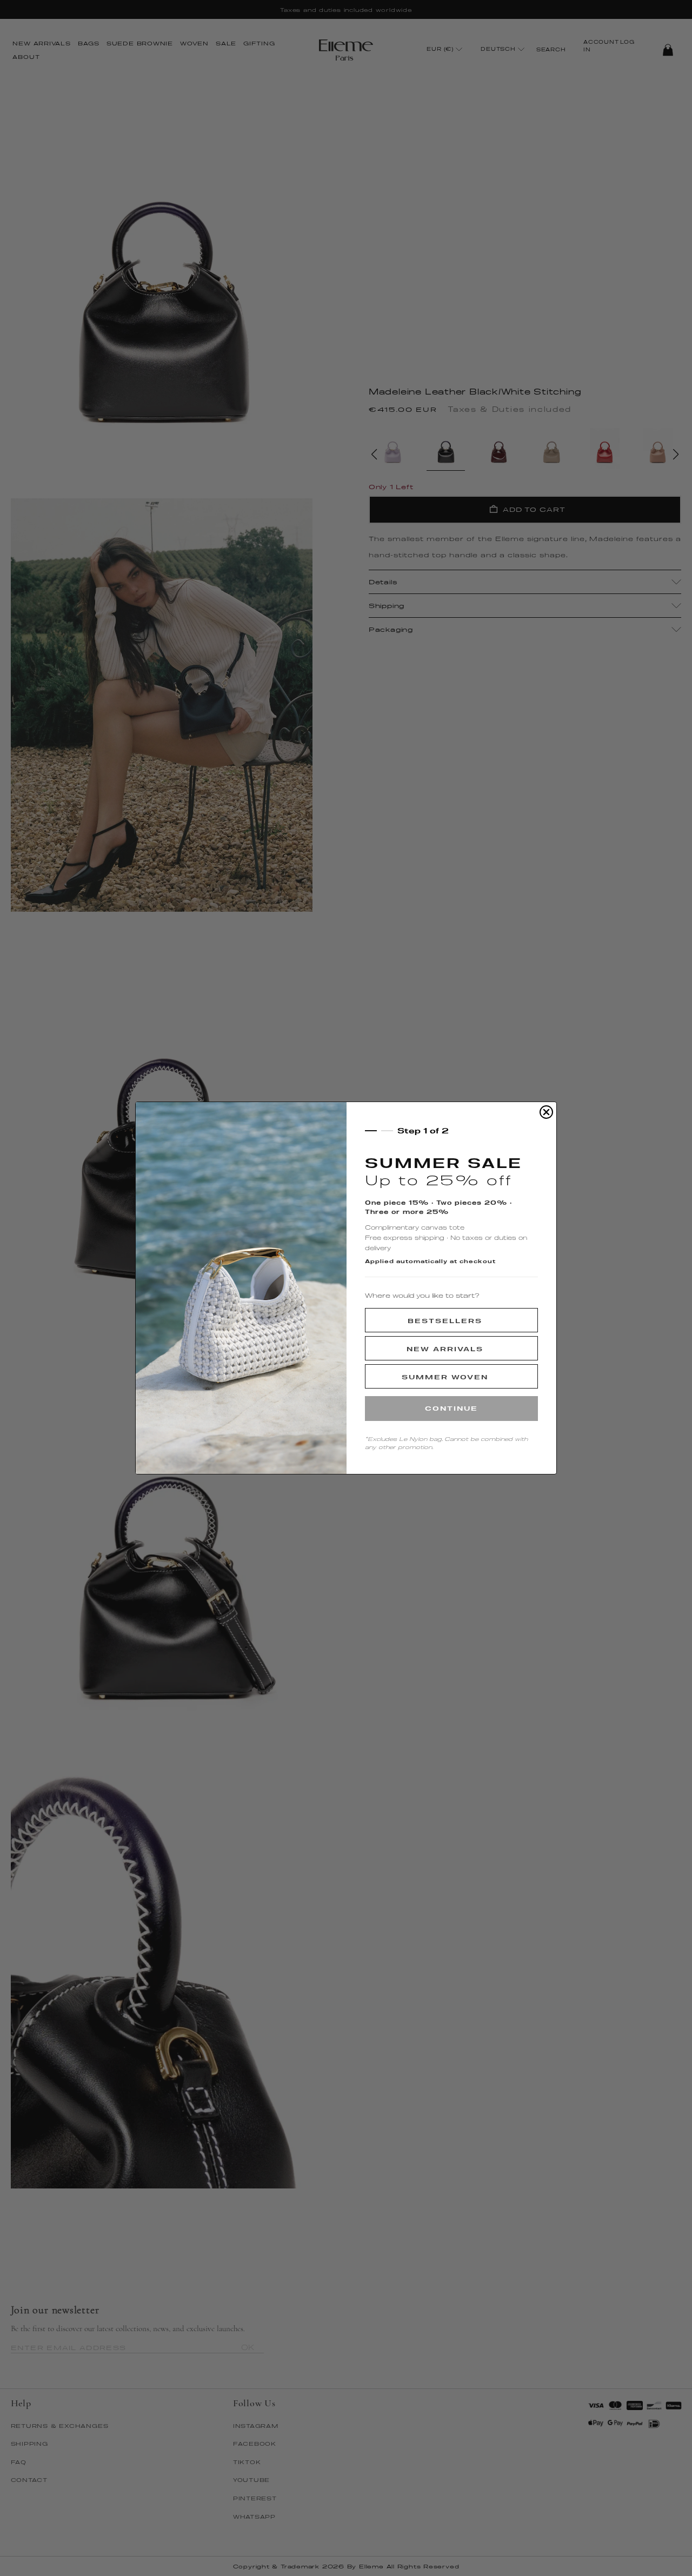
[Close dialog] (546, 1112)
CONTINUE (451, 1408)
